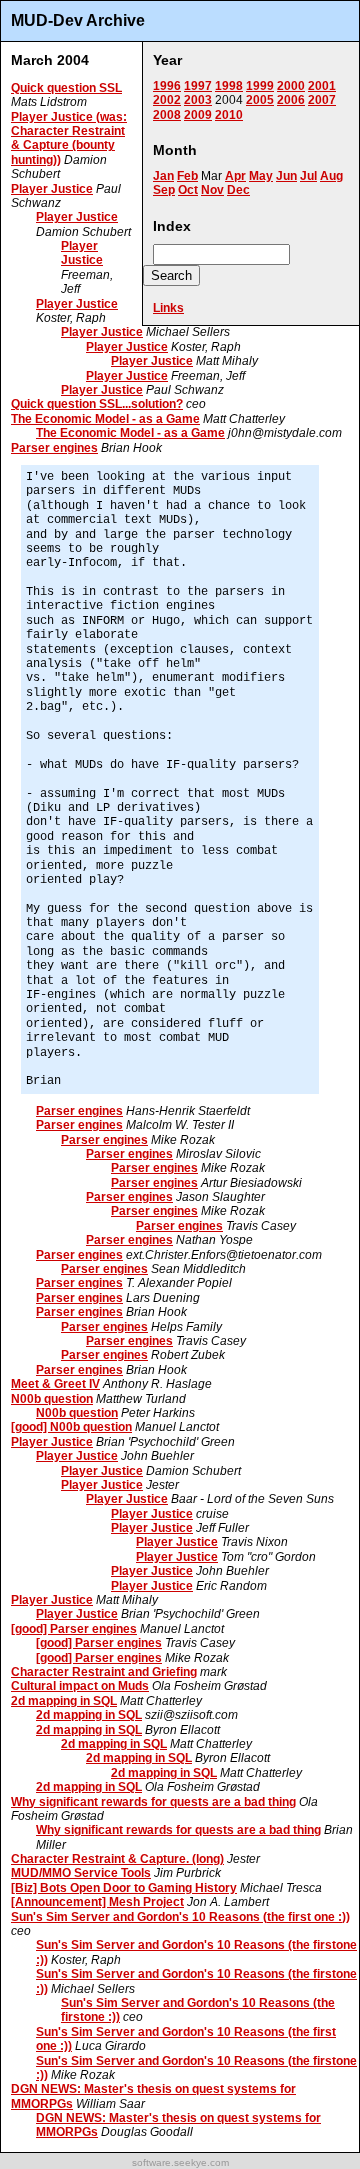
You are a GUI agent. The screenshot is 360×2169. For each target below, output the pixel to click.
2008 (167, 115)
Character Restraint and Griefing (104, 1672)
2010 (229, 115)
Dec (238, 190)
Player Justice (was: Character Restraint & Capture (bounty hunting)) (69, 138)
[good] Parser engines (74, 1629)
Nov (212, 190)
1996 (167, 86)
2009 (198, 115)
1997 (198, 86)
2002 (167, 100)
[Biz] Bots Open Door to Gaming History (124, 1888)
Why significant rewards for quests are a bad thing (153, 1802)
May (261, 176)
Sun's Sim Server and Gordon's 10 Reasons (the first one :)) (180, 1917)
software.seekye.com (180, 2162)
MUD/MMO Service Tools (81, 1873)
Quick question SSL (66, 88)
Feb (187, 176)
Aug (331, 176)
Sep (164, 190)
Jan (163, 176)
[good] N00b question (71, 1427)
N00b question (52, 1399)
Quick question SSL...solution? (97, 404)
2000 (291, 86)
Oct (188, 190)
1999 (260, 86)
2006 (291, 100)
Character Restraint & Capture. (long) (117, 1859)
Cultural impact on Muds (80, 1686)
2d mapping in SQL (64, 1701)
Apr (235, 176)
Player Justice (52, 189)
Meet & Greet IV (55, 1384)
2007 (322, 100)
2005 (260, 100)
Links (168, 308)
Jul (308, 176)
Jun (286, 176)
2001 (322, 86)
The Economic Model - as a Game (105, 419)
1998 (229, 86)
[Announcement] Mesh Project (97, 1902)
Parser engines (54, 448)
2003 (198, 100)
